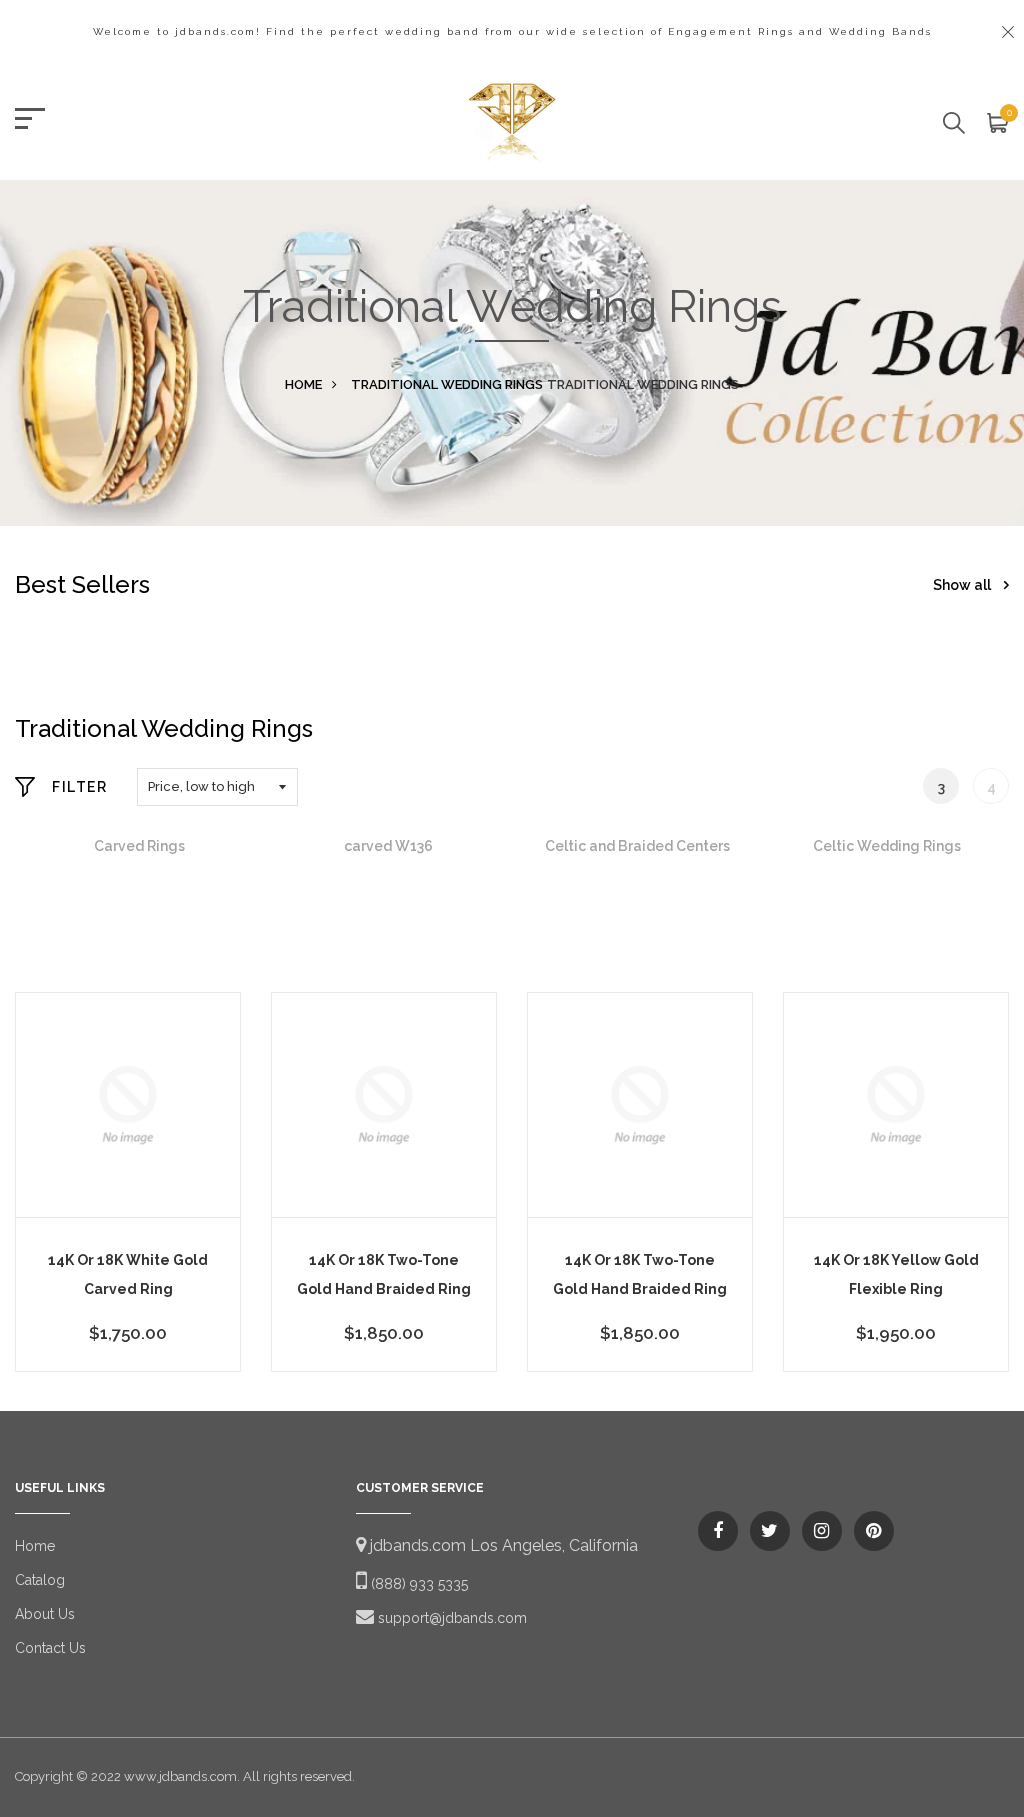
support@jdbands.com (450, 1618)
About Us (45, 1614)
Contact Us (50, 1648)
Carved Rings (139, 846)
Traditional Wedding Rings (447, 384)
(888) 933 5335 (417, 1584)
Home (303, 384)
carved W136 (388, 846)
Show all (963, 585)
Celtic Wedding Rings (887, 846)
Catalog (40, 1580)
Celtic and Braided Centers (637, 846)
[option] (139, 846)
